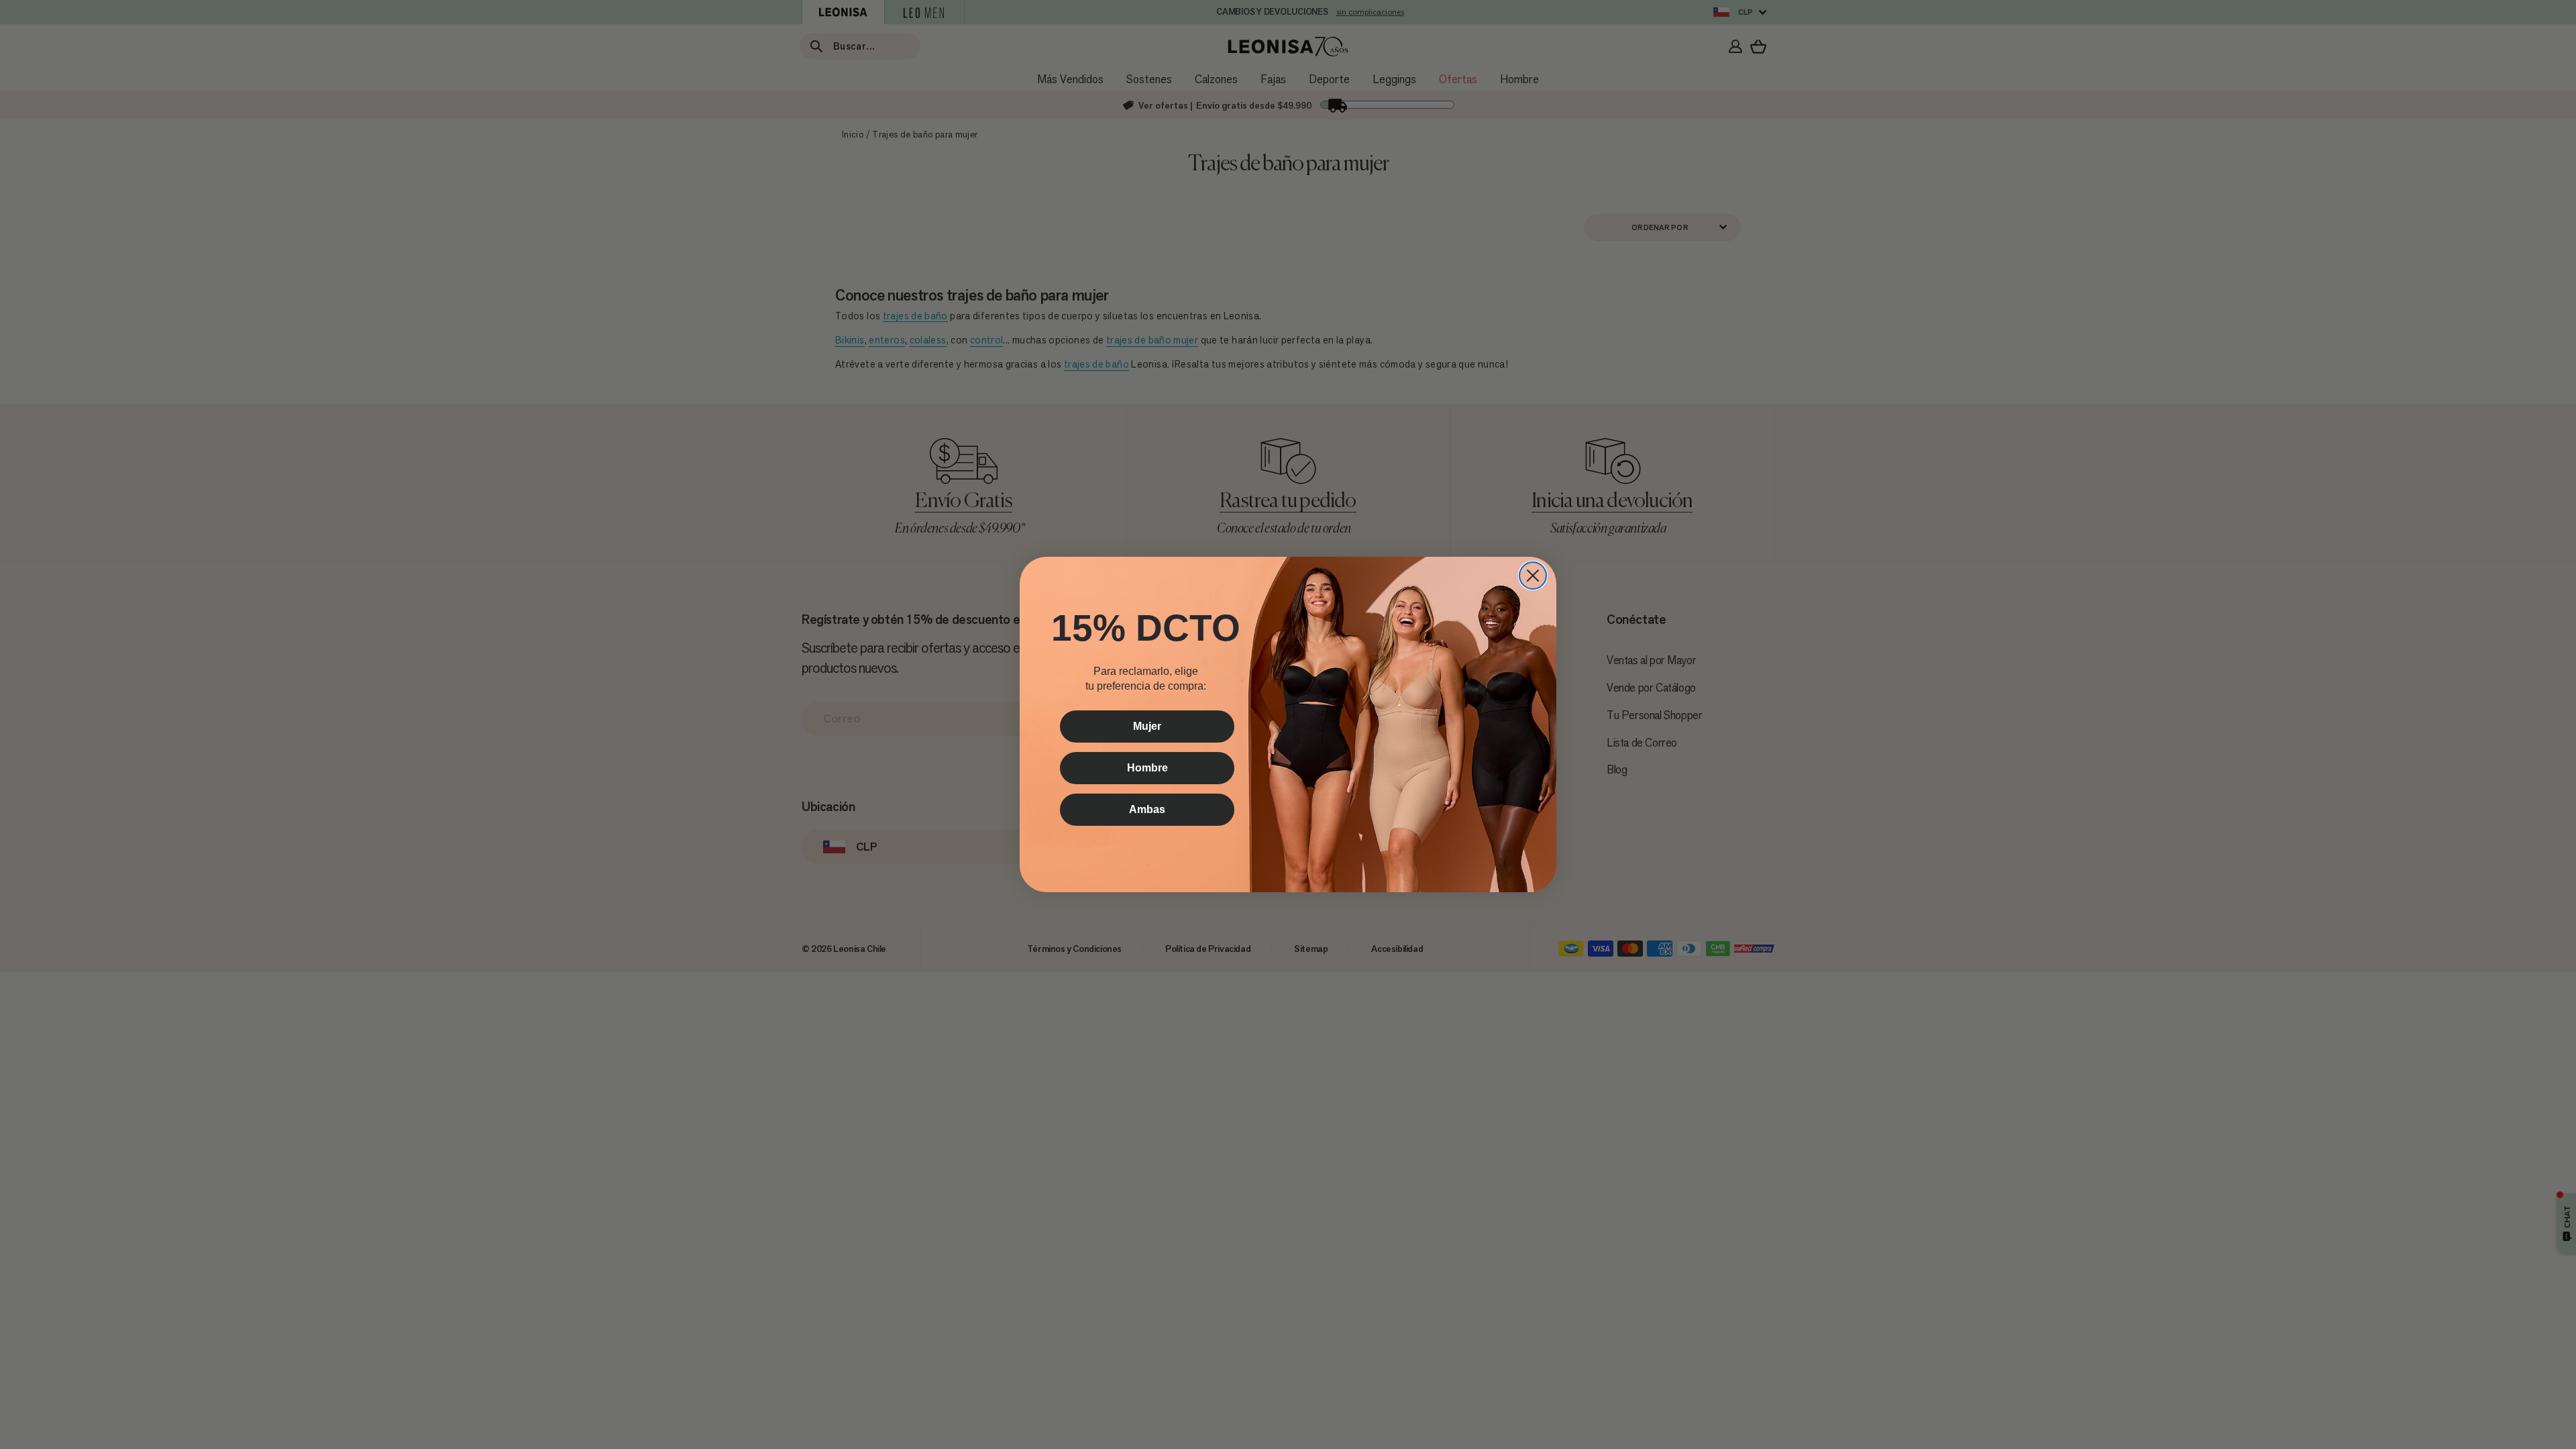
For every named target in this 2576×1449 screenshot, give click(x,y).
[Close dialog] (1533, 576)
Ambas (1147, 809)
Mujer (1147, 726)
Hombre (1147, 768)
